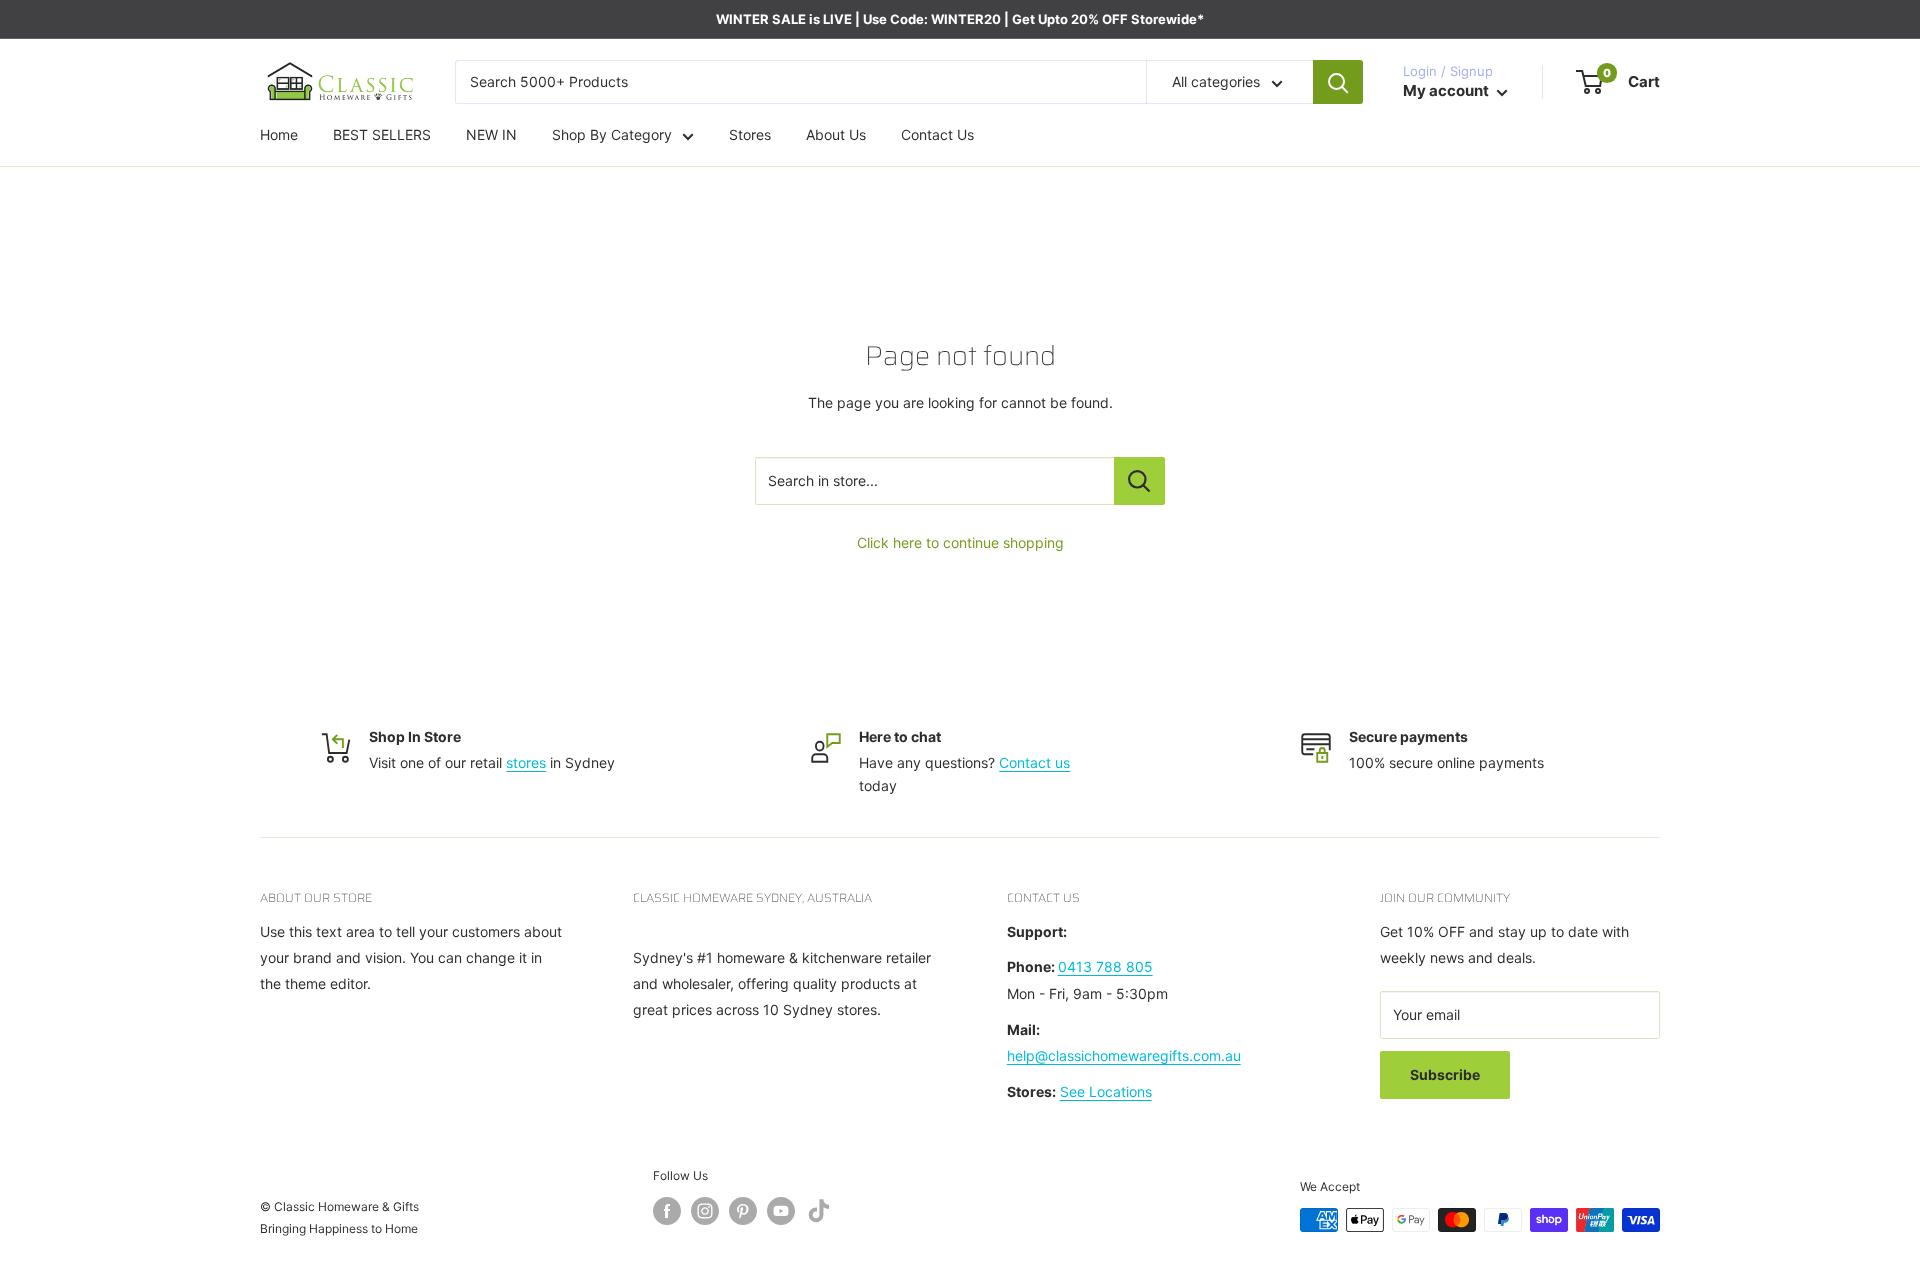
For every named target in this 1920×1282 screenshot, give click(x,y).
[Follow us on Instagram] (705, 1211)
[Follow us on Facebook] (667, 1211)
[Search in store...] (1139, 481)
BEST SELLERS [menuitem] (382, 135)
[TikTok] (819, 1214)
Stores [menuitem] (750, 135)
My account (1447, 91)
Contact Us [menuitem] (937, 135)
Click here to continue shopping (960, 542)
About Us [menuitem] (836, 135)
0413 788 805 (1105, 966)
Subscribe (1445, 1074)
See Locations (1106, 1091)
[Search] (1338, 82)
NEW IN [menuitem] (491, 135)
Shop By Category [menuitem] (612, 135)
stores (526, 762)
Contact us (1034, 762)
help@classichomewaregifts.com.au (1124, 1055)
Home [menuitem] (279, 135)
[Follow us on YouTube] (781, 1211)
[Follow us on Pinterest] (743, 1211)
